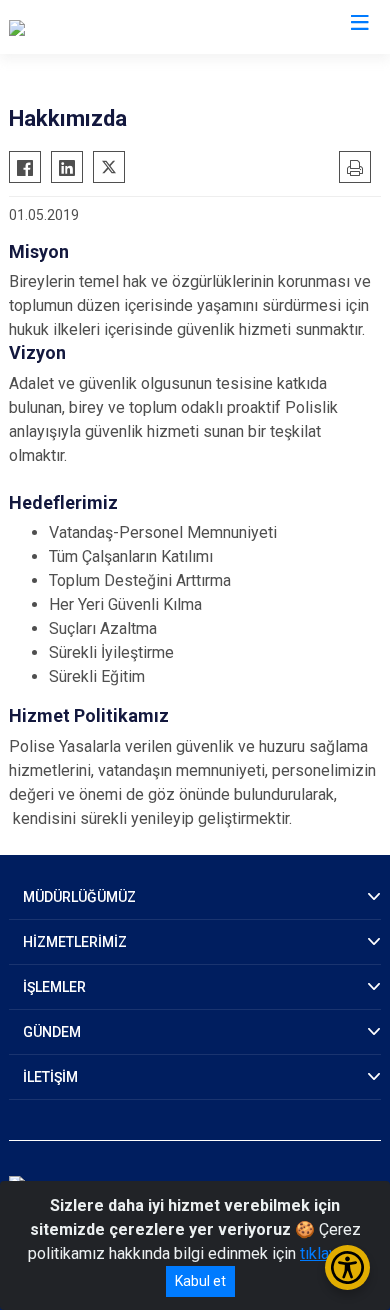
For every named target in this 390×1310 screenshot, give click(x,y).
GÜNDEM (52, 1032)
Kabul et (200, 1281)
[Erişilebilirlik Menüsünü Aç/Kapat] (347, 1267)
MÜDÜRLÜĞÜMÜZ (79, 897)
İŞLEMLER (54, 987)
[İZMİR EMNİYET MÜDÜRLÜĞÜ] (114, 27)
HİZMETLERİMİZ (75, 942)
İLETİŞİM (50, 1077)
